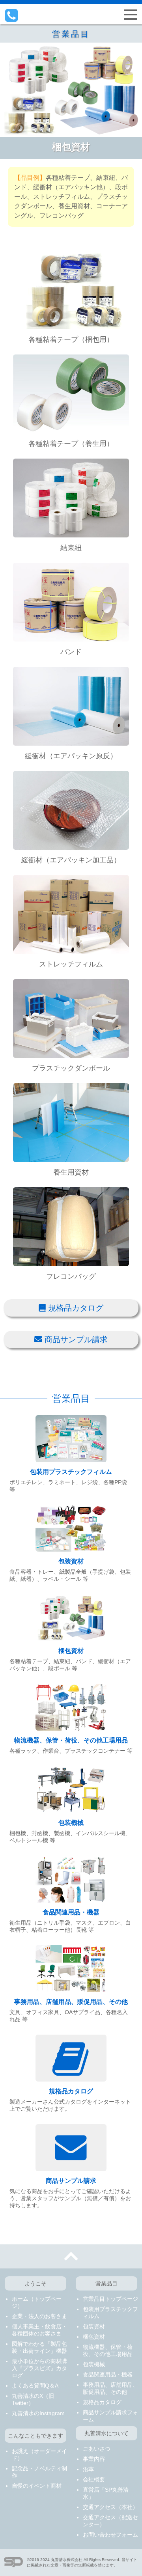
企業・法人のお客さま (39, 2316)
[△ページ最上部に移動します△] (71, 2256)
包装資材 (71, 1561)
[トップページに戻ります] (71, 15)
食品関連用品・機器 (71, 1912)
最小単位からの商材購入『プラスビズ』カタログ (39, 2368)
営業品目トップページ (110, 2299)
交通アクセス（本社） (110, 2507)
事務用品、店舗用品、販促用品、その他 (71, 2002)
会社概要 (94, 2479)
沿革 (88, 2469)
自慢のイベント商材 (37, 2486)
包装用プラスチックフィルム (71, 1472)
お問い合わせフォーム (110, 2535)
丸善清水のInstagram (38, 2413)
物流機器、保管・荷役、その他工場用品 (71, 1740)
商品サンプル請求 (75, 1339)
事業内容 (94, 2459)
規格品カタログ (75, 1308)
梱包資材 (71, 1651)
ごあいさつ (97, 2449)
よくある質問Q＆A (35, 2386)
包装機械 (71, 1823)
